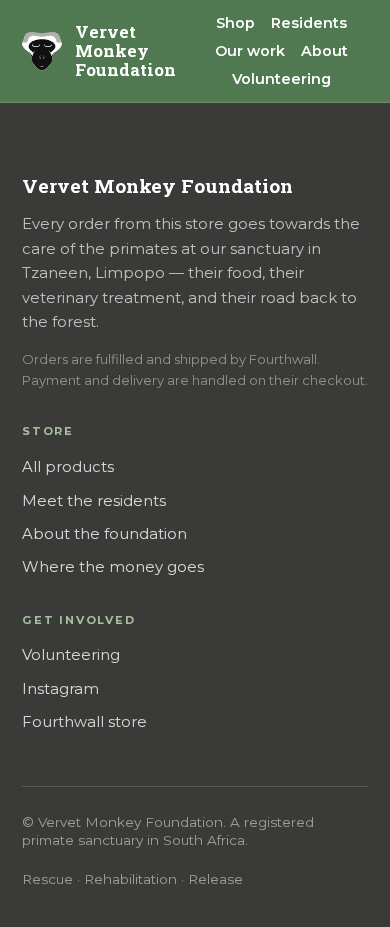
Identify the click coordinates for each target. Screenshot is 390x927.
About (324, 51)
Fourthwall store (84, 722)
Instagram (60, 689)
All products (68, 467)
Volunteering (281, 79)
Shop (235, 23)
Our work (250, 51)
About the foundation (104, 534)
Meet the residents (94, 501)
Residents (309, 23)
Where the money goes (113, 567)
